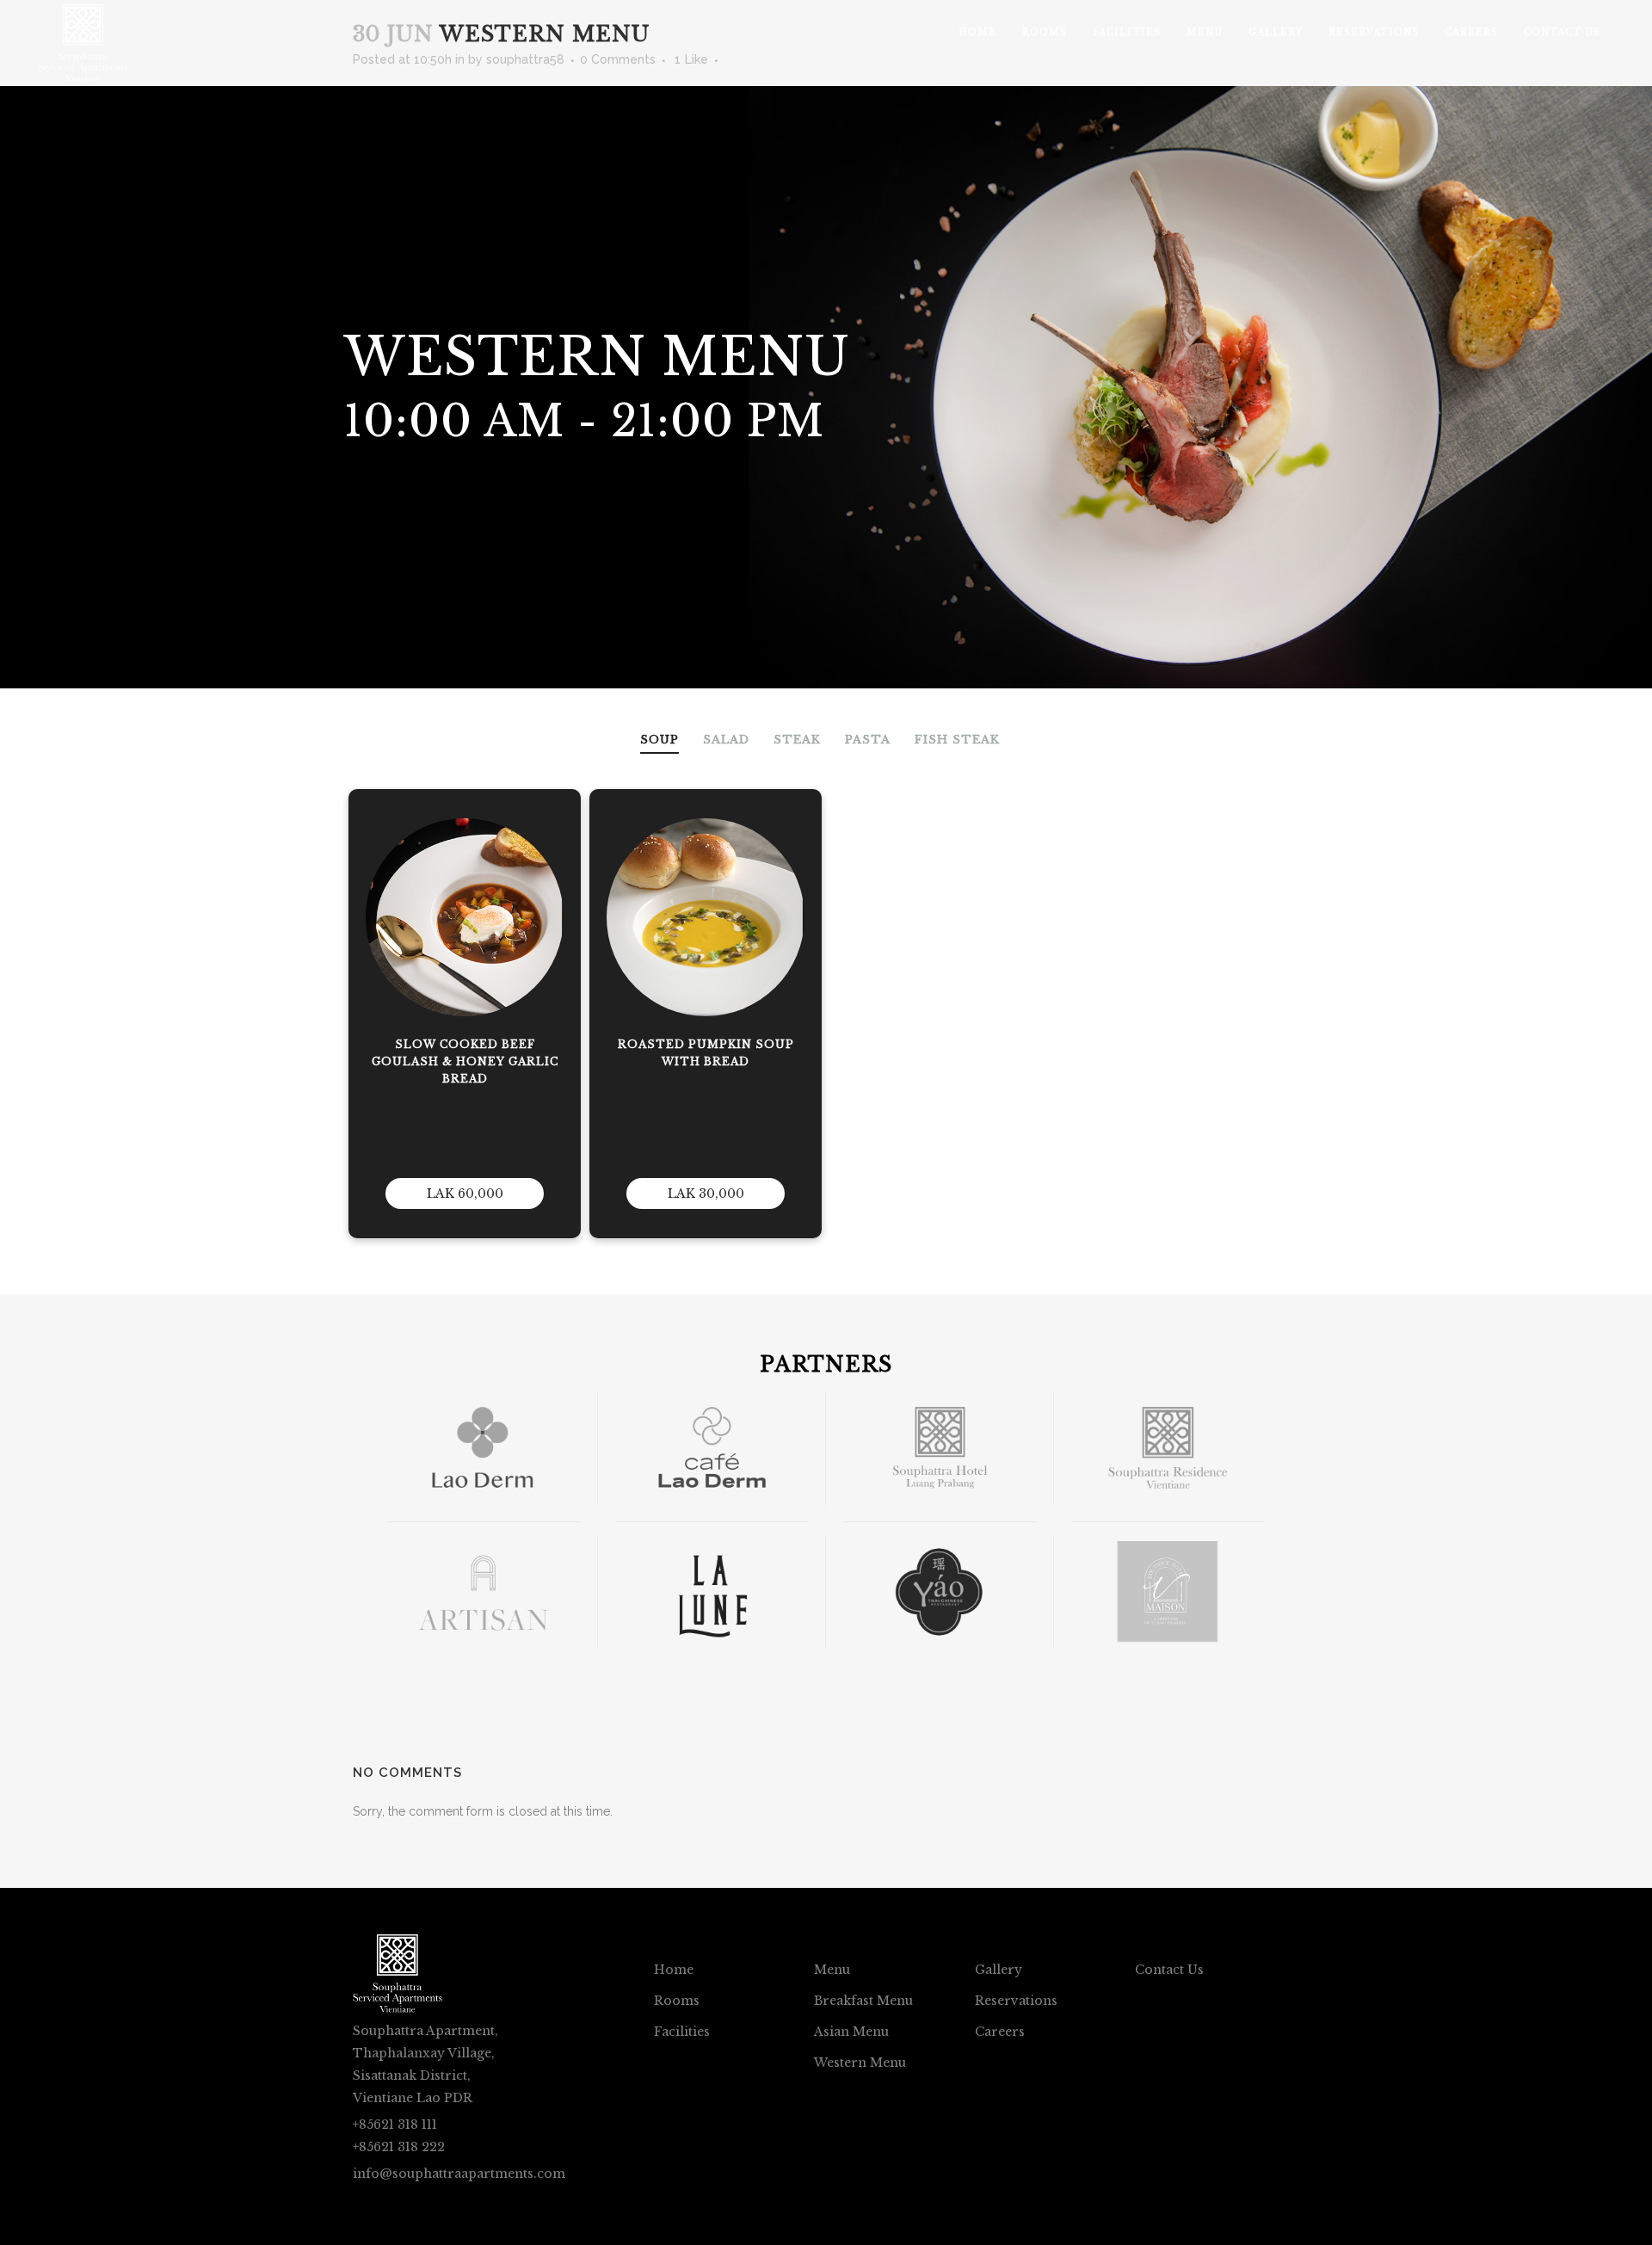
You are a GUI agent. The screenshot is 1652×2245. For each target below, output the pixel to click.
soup (660, 740)
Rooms (677, 2001)
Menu (832, 1970)
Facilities (682, 2032)
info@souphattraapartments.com (459, 2174)
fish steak (957, 740)
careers (1000, 2032)
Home (674, 1970)
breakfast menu (863, 2001)
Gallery (999, 1970)
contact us (1169, 1970)
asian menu (851, 2032)
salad (726, 740)
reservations (1016, 2001)
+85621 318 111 (395, 2125)
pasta (868, 740)
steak (797, 740)
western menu (860, 2063)
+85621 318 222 (399, 2147)
